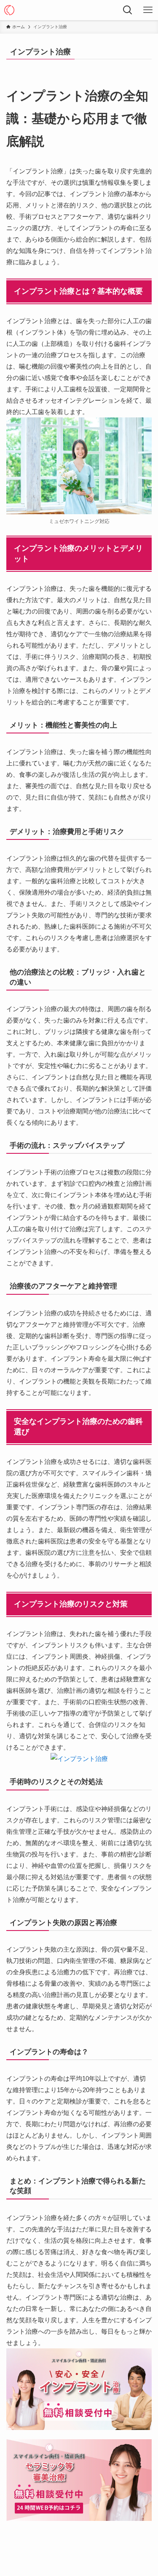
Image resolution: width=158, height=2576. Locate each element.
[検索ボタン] (128, 10)
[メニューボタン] (148, 10)
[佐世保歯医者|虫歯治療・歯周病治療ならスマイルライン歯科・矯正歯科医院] (9, 10)
